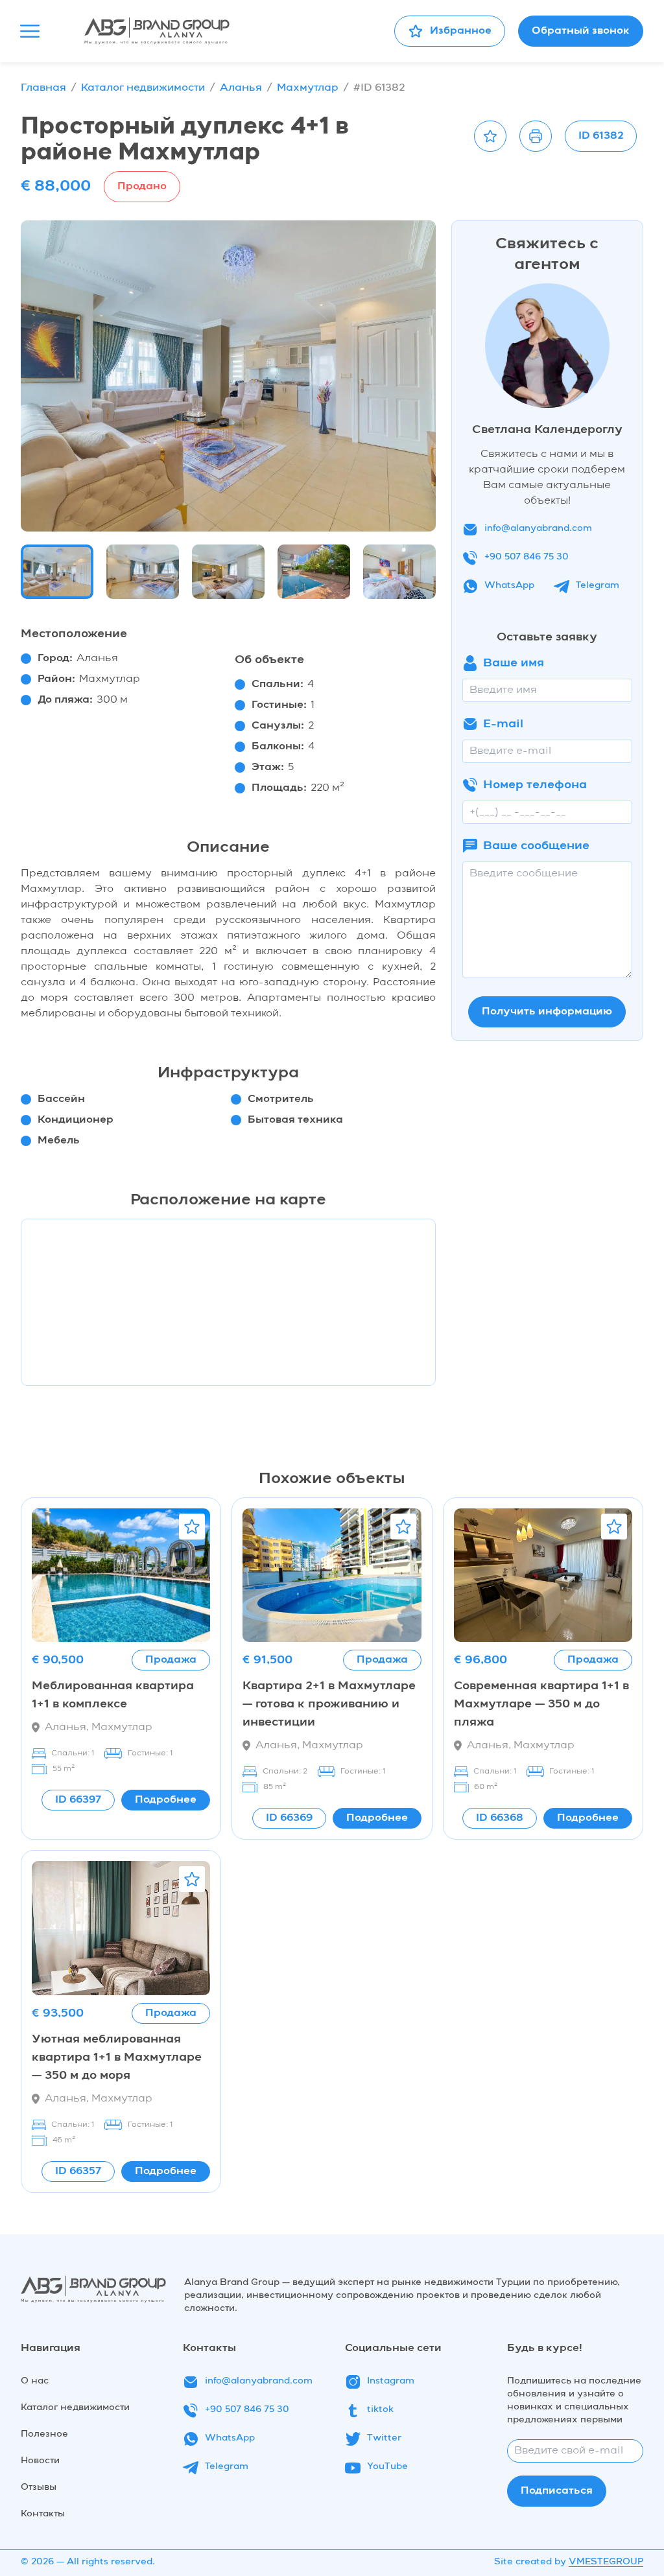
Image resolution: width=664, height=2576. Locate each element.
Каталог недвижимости (143, 88)
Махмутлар (308, 88)
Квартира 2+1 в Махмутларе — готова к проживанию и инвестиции (329, 1704)
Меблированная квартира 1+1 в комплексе (113, 1695)
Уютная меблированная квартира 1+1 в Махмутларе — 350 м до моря (117, 2057)
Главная (43, 88)
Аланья (241, 88)
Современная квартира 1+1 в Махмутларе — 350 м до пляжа (541, 1704)
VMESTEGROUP (606, 2562)
